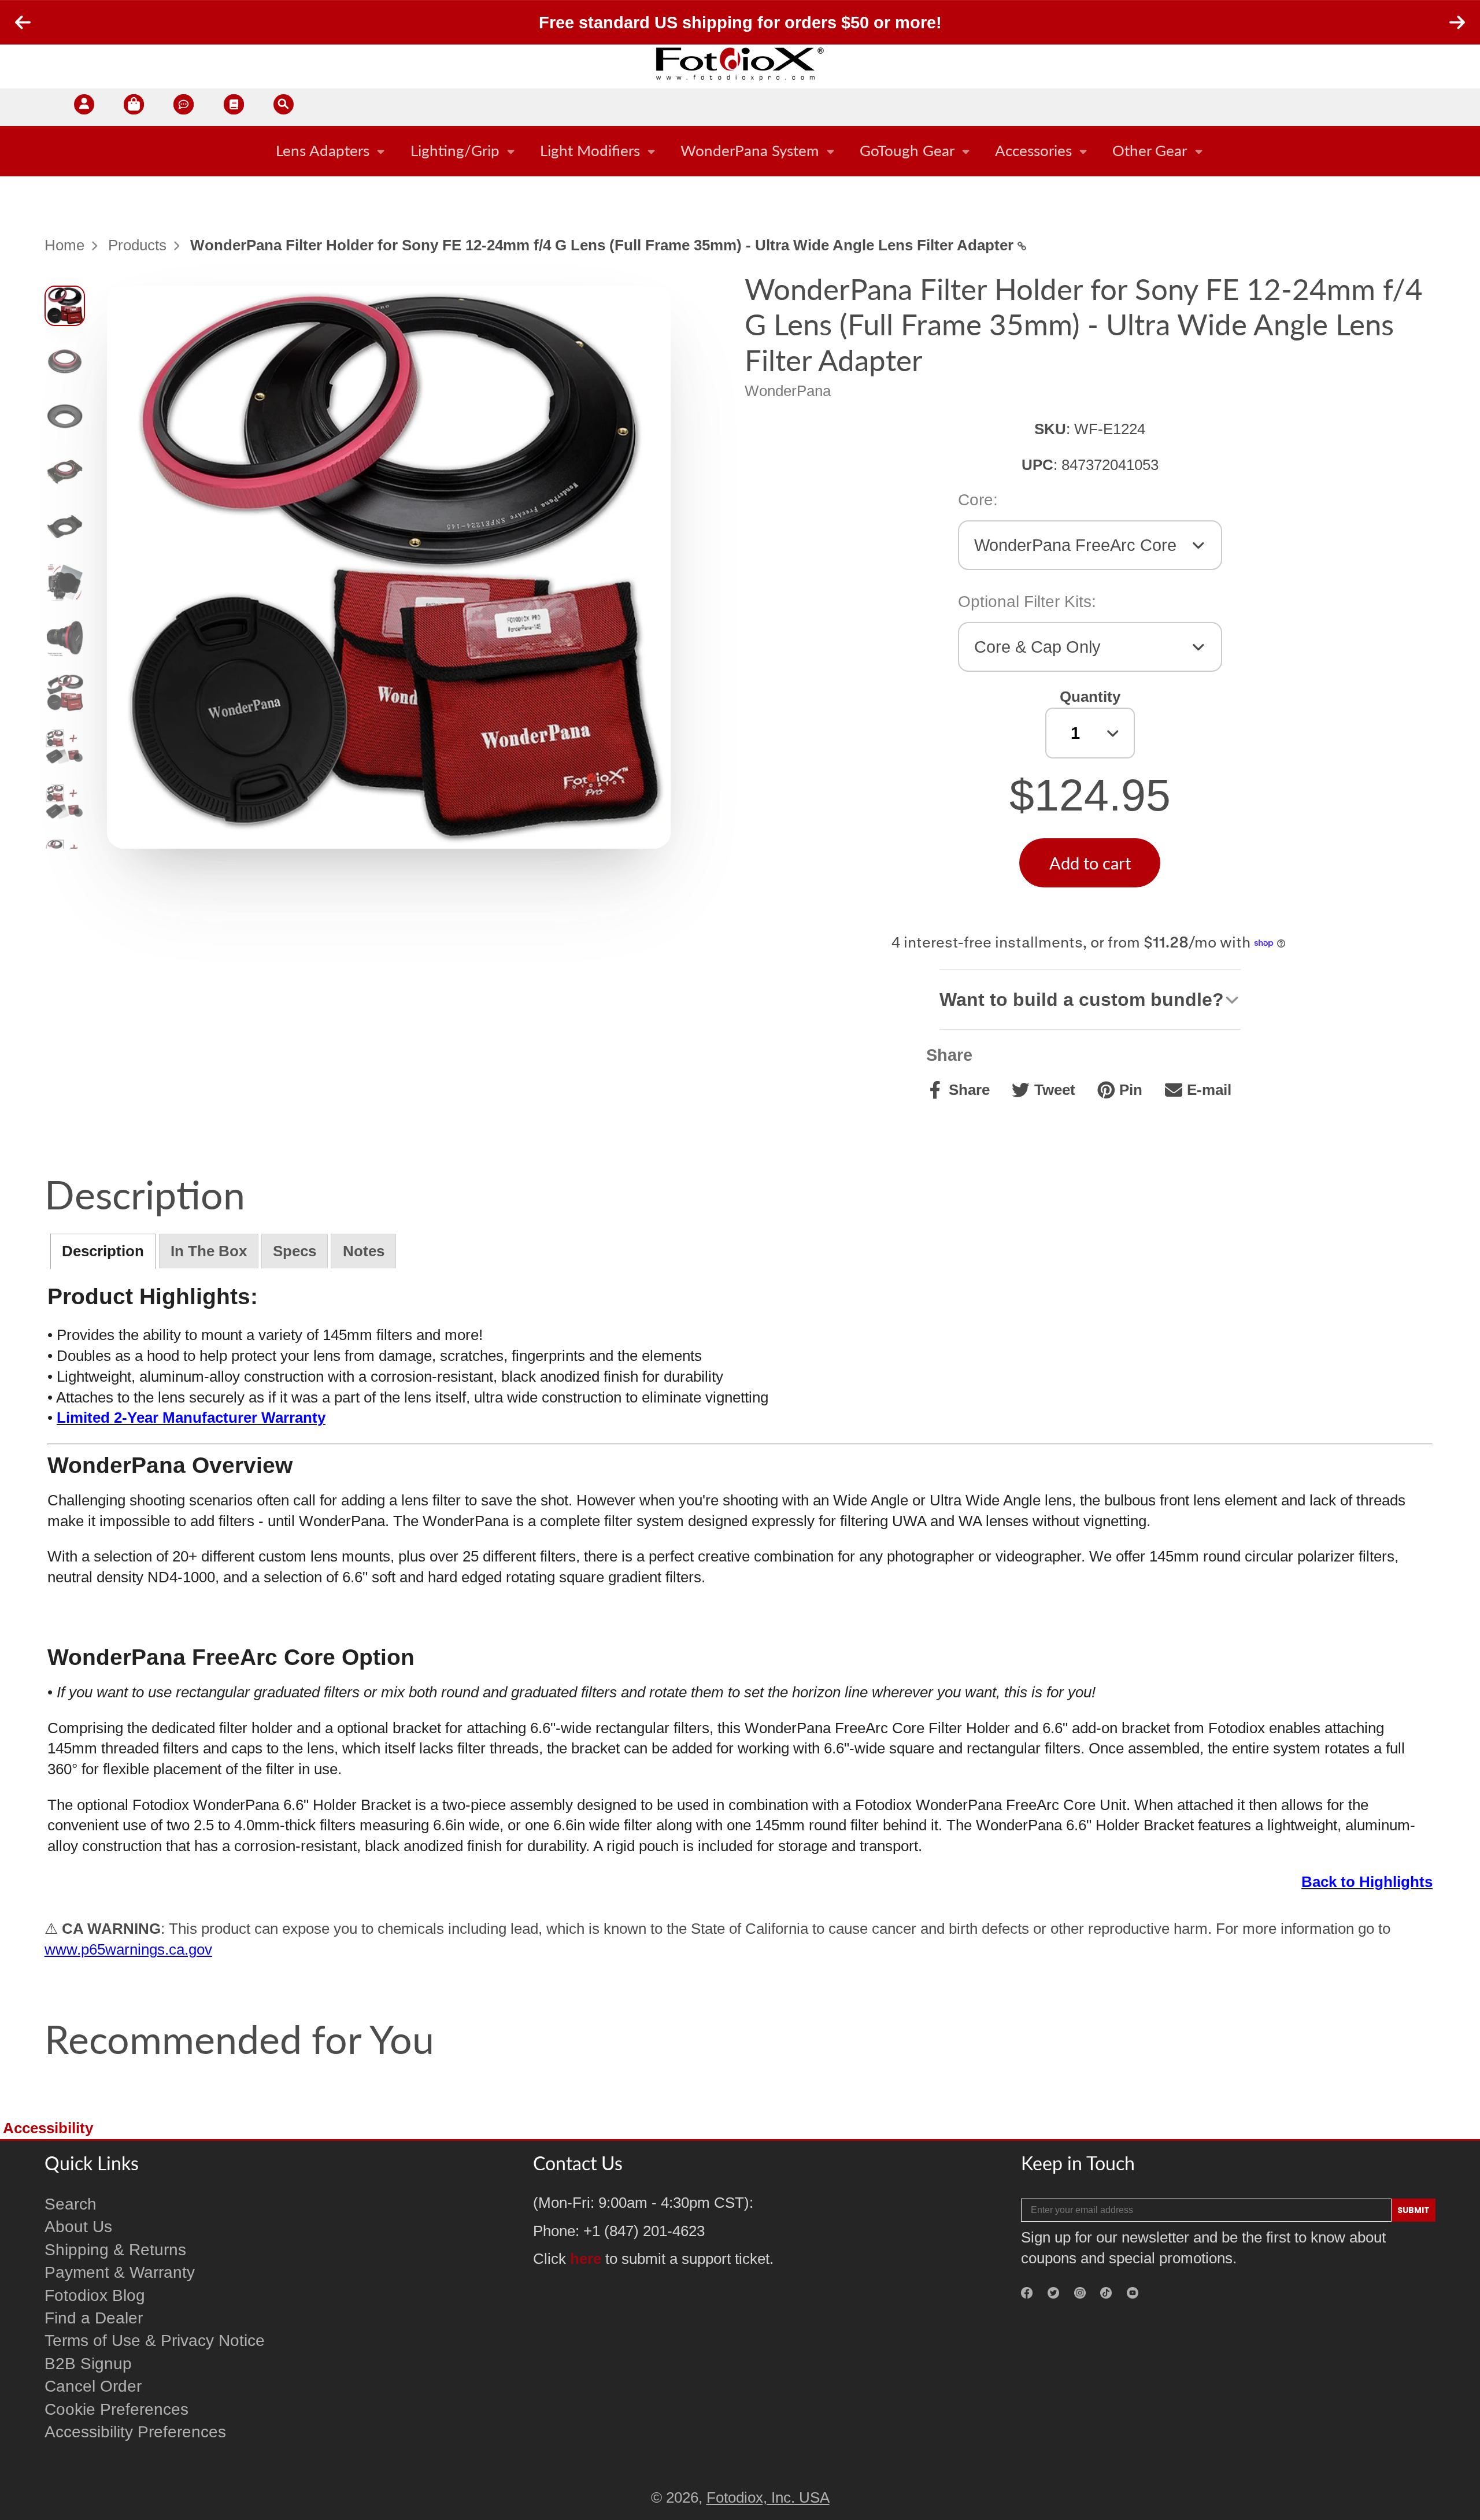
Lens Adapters (323, 150)
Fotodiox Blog (95, 2295)
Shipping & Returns (115, 2250)
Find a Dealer (94, 2318)
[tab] (103, 1251)
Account (84, 107)
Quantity (1090, 697)
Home (64, 245)
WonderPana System (750, 150)
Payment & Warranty (120, 2272)
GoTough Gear (907, 150)
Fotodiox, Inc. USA (768, 2497)
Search (71, 2204)
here (586, 2259)
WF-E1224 (1110, 429)
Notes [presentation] (364, 1251)
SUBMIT (1414, 2210)
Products (137, 245)
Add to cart (1090, 863)
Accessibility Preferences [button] (135, 2432)
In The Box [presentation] (209, 1251)
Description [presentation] (103, 1251)
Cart (134, 107)
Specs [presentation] (295, 1251)
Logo (740, 64)
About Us (78, 2227)
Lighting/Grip (455, 150)
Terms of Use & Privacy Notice (155, 2340)
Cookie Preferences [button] (116, 2409)
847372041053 (1110, 465)
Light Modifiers (590, 150)
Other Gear (1150, 150)
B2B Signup (88, 2364)
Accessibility (48, 2128)
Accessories (1033, 150)
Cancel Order (93, 2386)
